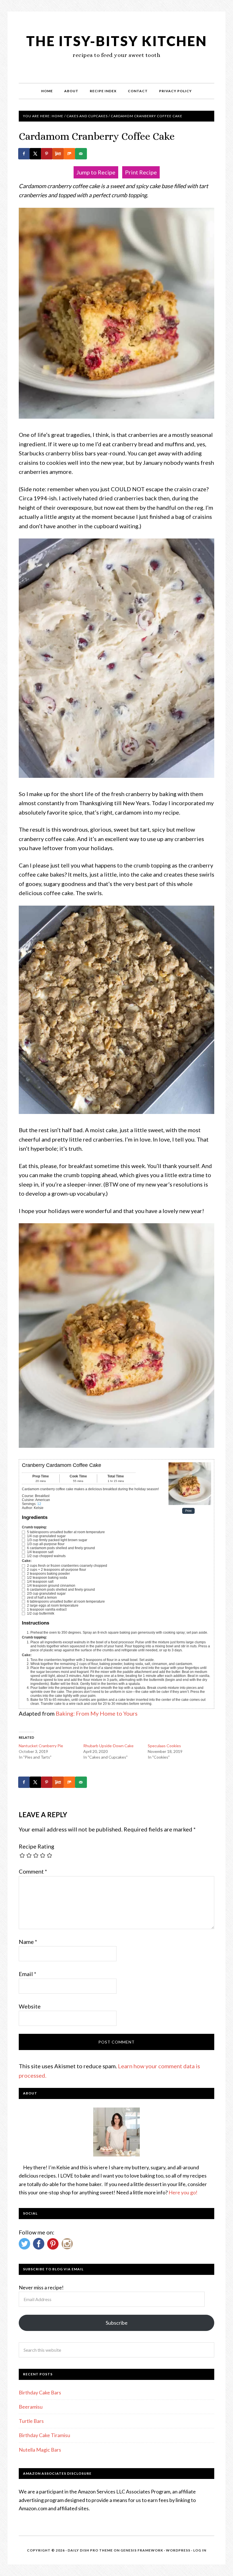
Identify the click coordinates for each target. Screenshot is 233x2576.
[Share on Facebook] (24, 154)
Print (188, 1511)
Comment (33, 1871)
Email (28, 1974)
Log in (200, 2550)
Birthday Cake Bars (40, 2392)
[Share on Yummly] (59, 154)
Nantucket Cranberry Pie (41, 1746)
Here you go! (183, 2192)
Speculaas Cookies (164, 1746)
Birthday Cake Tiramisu (44, 2435)
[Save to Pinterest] (47, 154)
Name (28, 1942)
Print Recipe (141, 172)
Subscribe (117, 2323)
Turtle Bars (31, 2421)
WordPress (178, 2550)
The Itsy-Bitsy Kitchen (117, 41)
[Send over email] (81, 154)
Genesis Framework (142, 2550)
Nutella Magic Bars (40, 2450)
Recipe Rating (37, 1846)
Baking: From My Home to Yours (97, 1713)
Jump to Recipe (96, 172)
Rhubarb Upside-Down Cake (108, 1746)
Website (30, 2006)
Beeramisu (31, 2407)
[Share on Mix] (70, 154)
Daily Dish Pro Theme (90, 2550)
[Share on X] (36, 154)
